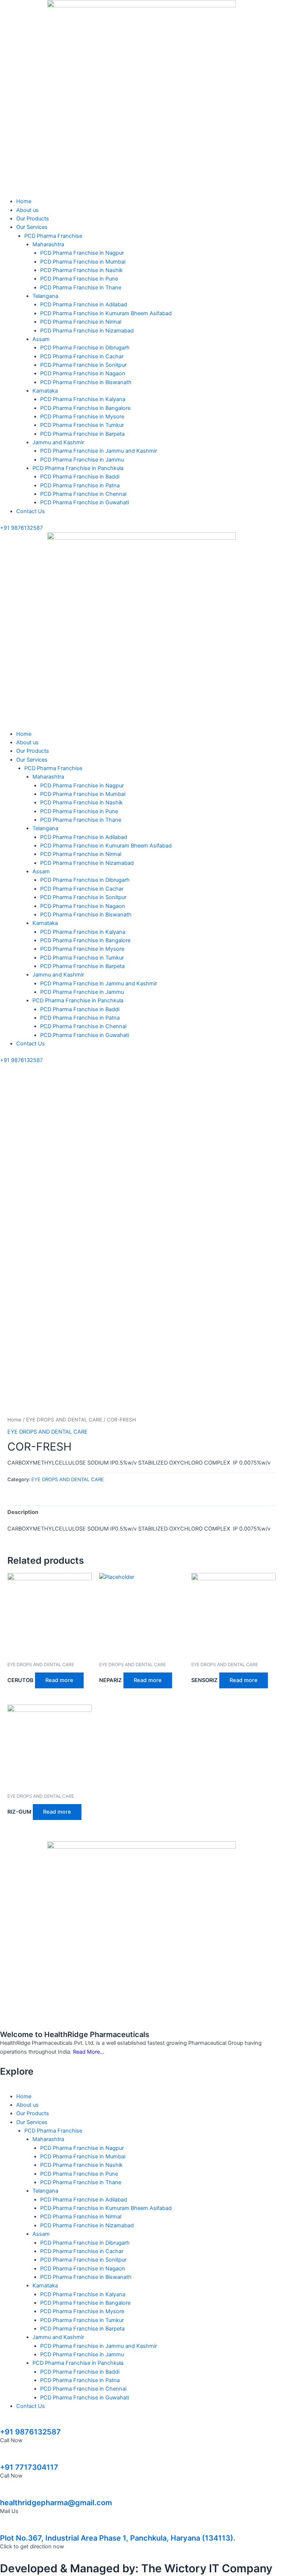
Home (24, 201)
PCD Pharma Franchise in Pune (79, 279)
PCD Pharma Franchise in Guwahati (85, 502)
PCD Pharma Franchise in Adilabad (84, 304)
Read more (59, 1680)
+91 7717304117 (29, 2467)
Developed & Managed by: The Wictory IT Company (136, 2568)
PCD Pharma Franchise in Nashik (81, 270)
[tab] (23, 1512)
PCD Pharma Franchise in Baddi (80, 477)
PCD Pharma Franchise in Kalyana (83, 399)
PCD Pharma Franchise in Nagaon (83, 373)
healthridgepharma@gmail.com (56, 2503)
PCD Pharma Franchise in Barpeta (82, 434)
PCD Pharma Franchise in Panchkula (78, 468)
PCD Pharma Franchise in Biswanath (86, 382)
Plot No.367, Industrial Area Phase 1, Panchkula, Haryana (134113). (118, 2538)
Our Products (33, 219)
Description (23, 1512)
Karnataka (45, 391)
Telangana (45, 296)
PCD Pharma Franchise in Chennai (83, 494)
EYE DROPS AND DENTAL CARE (64, 1420)
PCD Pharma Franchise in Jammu (82, 460)
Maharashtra (48, 244)
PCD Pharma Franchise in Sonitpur (83, 365)
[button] (141, 193)
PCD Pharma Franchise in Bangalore (85, 408)
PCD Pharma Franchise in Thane (81, 288)
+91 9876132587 (30, 2432)
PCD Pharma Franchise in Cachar (82, 356)
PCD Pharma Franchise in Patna (80, 485)
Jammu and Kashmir (58, 442)
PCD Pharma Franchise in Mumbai (83, 262)
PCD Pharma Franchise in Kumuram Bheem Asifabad (106, 313)
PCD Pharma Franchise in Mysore (82, 417)
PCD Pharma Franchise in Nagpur (82, 253)
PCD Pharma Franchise (53, 236)
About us (27, 210)
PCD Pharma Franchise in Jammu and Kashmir (99, 451)
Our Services (32, 227)
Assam (41, 339)
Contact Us (31, 511)
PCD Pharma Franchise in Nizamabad (87, 331)
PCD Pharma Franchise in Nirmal (81, 322)
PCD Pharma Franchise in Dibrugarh (85, 348)
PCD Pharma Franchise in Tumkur (82, 425)
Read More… (89, 2052)
